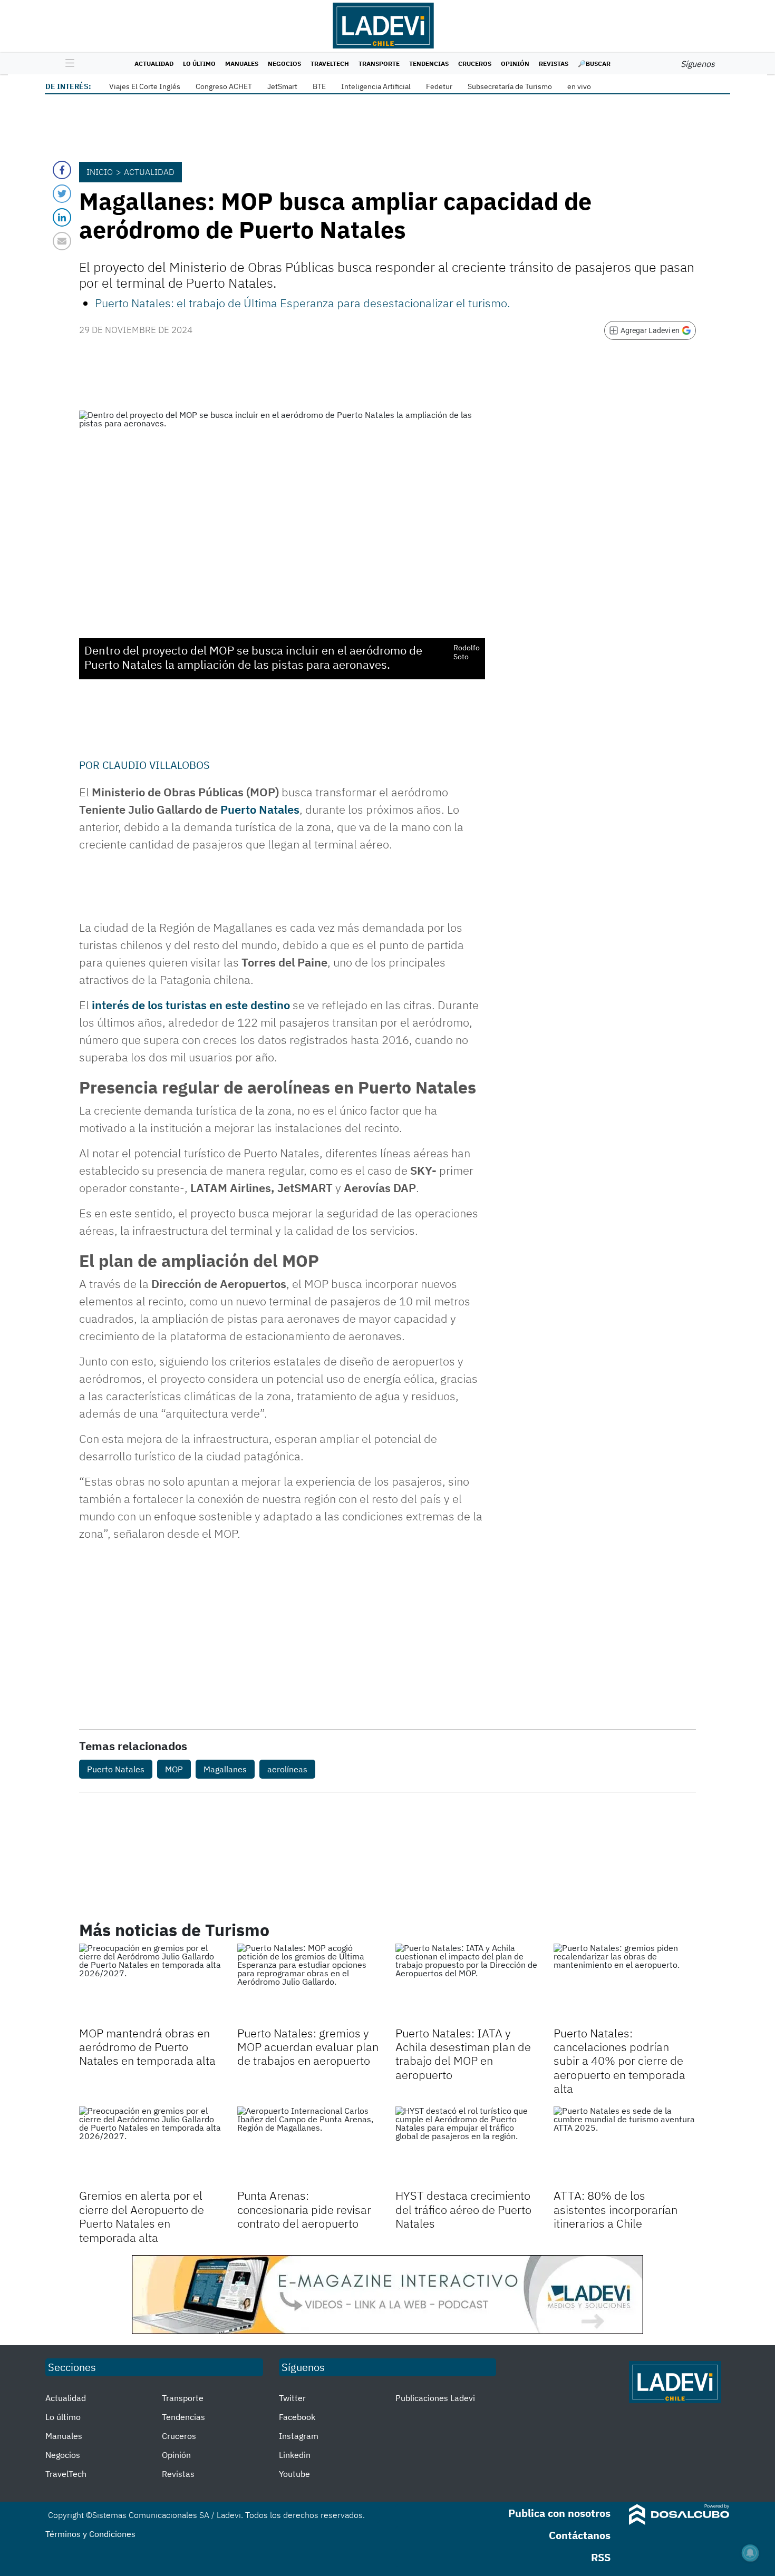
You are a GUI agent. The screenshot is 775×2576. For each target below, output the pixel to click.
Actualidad (154, 64)
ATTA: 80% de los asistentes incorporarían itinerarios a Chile (616, 2209)
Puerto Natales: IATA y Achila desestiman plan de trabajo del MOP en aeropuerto (463, 2054)
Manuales (242, 64)
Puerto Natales (260, 809)
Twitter (292, 2398)
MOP (174, 1769)
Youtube (294, 2474)
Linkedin (295, 2455)
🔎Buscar (594, 64)
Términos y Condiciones (90, 2534)
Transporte (379, 64)
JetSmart (282, 86)
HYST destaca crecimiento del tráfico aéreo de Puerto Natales (463, 2209)
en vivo (579, 86)
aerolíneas (287, 1769)
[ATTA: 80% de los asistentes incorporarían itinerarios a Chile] (625, 2146)
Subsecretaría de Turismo (510, 86)
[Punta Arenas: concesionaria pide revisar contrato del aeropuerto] (308, 2146)
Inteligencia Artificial (376, 86)
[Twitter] (62, 194)
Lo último (199, 64)
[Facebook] (62, 170)
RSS (601, 2557)
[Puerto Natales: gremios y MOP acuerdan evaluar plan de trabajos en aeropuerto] (308, 1984)
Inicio (100, 172)
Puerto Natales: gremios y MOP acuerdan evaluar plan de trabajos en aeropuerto (308, 2047)
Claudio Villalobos (156, 765)
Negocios (284, 64)
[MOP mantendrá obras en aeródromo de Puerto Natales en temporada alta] (150, 1984)
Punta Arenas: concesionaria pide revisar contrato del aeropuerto (304, 2209)
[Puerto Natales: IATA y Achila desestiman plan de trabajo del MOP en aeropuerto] (467, 1984)
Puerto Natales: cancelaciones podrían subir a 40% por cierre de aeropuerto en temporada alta (619, 2061)
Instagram (299, 2436)
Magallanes (225, 1769)
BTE (319, 86)
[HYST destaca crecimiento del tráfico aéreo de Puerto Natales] (467, 2146)
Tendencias (429, 64)
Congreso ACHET (224, 86)
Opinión (515, 64)
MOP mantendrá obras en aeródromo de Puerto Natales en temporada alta (147, 2047)
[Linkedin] (62, 217)
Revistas (554, 64)
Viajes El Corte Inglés (145, 86)
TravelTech (330, 64)
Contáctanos (580, 2535)
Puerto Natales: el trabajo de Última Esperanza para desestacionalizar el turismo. (303, 303)
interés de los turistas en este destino (191, 1005)
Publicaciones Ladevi (435, 2398)
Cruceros (475, 64)
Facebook (297, 2417)
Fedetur (439, 86)
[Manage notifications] (750, 2553)
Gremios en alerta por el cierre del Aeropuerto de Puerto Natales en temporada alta (142, 2216)
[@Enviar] (62, 241)
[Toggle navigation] (67, 64)
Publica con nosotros (559, 2513)
